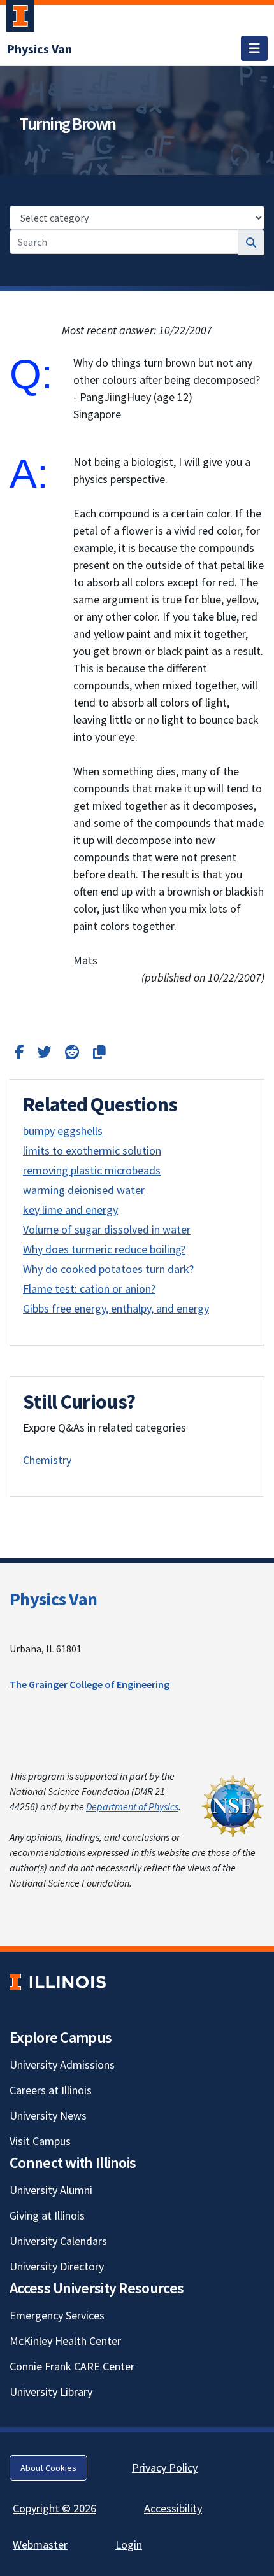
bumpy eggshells (63, 1131)
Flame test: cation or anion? (89, 1289)
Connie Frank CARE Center (72, 2366)
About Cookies (48, 2468)
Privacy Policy (165, 2467)
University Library (51, 2392)
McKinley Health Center (65, 2341)
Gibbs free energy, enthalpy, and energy (116, 1308)
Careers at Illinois (51, 2090)
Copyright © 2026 (54, 2508)
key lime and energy (70, 1210)
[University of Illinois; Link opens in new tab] (58, 1982)
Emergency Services (57, 2315)
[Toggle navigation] (254, 48)
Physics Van (53, 1599)
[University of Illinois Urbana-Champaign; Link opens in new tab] (20, 18)
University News (48, 2115)
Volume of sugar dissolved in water (107, 1229)
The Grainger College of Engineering (90, 1684)
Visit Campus (40, 2141)
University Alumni (51, 2190)
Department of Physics (132, 1806)
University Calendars (58, 2241)
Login (129, 2544)
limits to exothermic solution (92, 1151)
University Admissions (62, 2065)
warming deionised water (84, 1190)
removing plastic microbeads (92, 1170)
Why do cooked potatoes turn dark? (108, 1269)
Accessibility (173, 2508)
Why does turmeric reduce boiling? (104, 1249)
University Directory (57, 2266)
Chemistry (47, 1460)
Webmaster (40, 2544)
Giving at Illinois (47, 2215)
